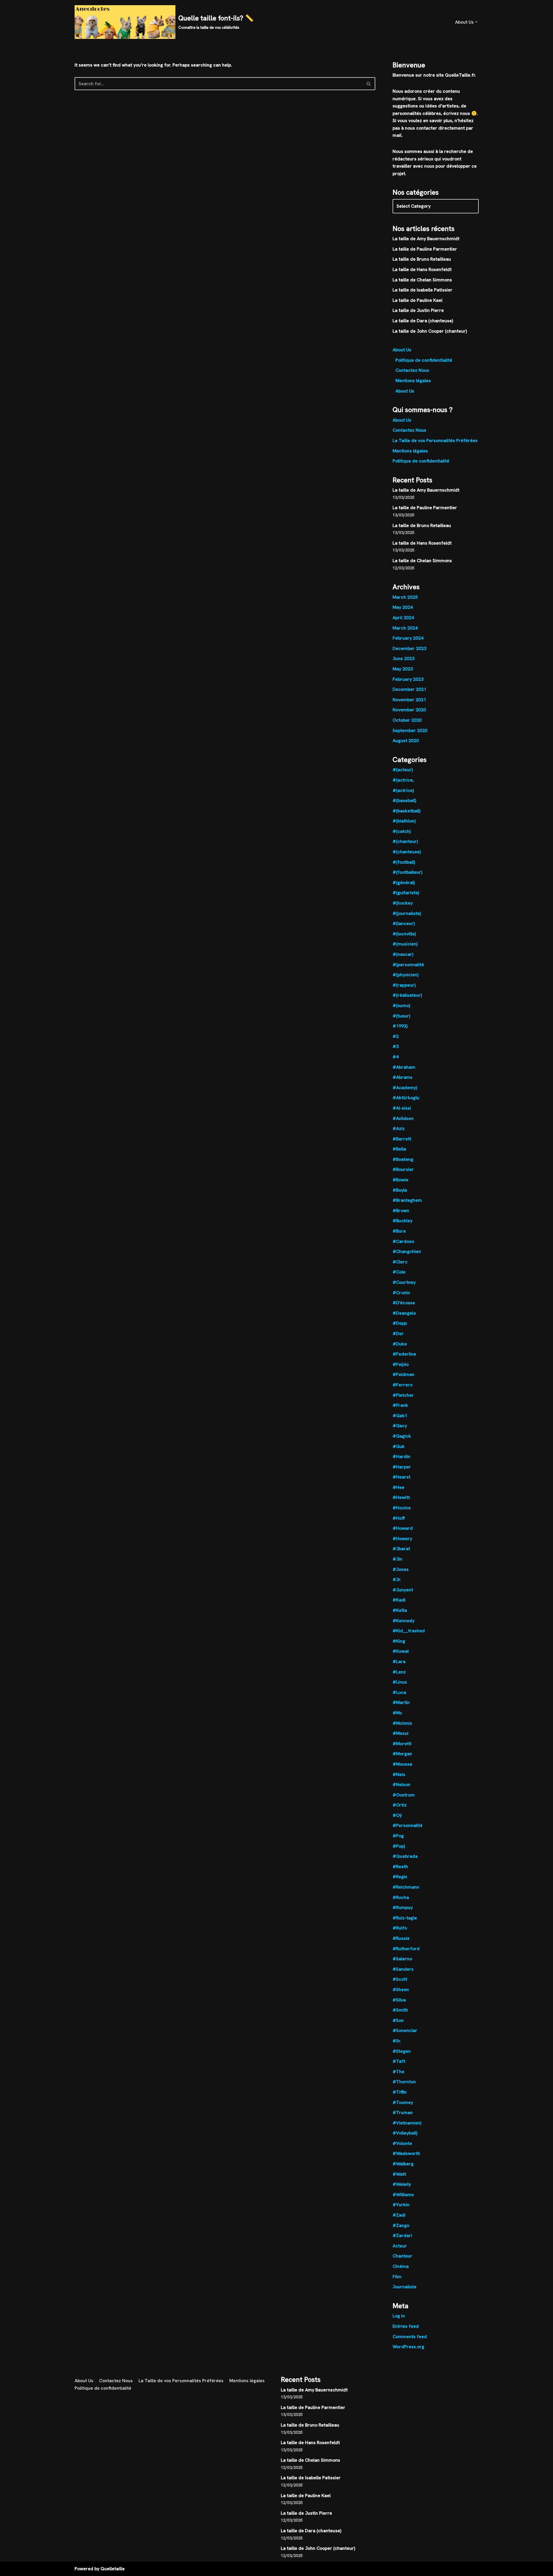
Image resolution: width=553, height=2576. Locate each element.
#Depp (400, 1323)
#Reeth (400, 1867)
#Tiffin (400, 2092)
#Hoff (399, 1518)
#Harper (402, 1467)
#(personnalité (408, 965)
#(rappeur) (404, 985)
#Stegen (402, 2051)
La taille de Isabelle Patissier (423, 290)
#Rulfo (400, 1928)
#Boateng (403, 1159)
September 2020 (410, 730)
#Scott (400, 1979)
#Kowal (401, 1651)
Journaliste (405, 2287)
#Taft (399, 2061)
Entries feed (406, 2326)
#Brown (401, 1211)
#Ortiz (400, 1805)
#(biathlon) (404, 821)
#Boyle (400, 1190)
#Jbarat (401, 1549)
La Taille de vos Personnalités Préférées (435, 440)
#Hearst (402, 1477)
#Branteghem (407, 1200)
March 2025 (405, 597)
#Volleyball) (405, 2133)
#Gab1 (400, 1416)
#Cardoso (403, 1241)
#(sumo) (401, 1005)
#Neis (399, 1774)
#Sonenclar (405, 2030)
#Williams (403, 2195)
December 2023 (409, 648)
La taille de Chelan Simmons (422, 280)
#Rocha (401, 1897)
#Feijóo (401, 1364)
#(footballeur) (407, 872)
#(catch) (402, 831)
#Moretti (402, 1744)
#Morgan (402, 1754)
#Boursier (403, 1169)
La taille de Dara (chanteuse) (423, 321)
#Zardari (402, 2235)
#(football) (404, 862)
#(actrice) (403, 790)
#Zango (401, 2225)
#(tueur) (401, 1016)
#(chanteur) (405, 841)
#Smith (400, 2010)
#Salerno (402, 1959)
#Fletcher (403, 1395)
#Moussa (402, 1764)
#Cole (399, 1272)
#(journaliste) (407, 913)
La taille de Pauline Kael (417, 300)
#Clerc (400, 1262)
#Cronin (401, 1293)
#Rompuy (403, 1907)
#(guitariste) (406, 893)
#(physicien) (406, 975)
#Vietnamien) (407, 2123)
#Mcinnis (402, 1723)
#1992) (400, 1026)
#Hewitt (401, 1497)
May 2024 (403, 607)
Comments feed (410, 2337)
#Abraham (404, 1067)
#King (399, 1641)
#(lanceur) (404, 923)
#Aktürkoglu (406, 1098)
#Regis (400, 1877)
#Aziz (399, 1128)
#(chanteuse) (407, 852)
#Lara (399, 1662)
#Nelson (402, 1784)
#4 (396, 1057)
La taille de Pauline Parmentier (425, 249)
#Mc (397, 1713)
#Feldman (404, 1374)
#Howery (402, 1539)
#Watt (399, 2174)
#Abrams (403, 1077)
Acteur (400, 2246)
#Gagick (402, 1436)
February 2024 (408, 638)
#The (398, 2072)
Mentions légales (413, 381)
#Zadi (399, 2215)
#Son (398, 2020)
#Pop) (399, 1846)
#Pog (398, 1836)
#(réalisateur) (407, 995)
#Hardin (402, 1456)
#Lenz (399, 1672)
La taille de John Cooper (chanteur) (430, 331)
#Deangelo (404, 1313)
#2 (396, 1036)
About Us (402, 350)
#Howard (403, 1528)
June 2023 (404, 658)
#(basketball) (407, 811)
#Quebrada (405, 1856)
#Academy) (405, 1088)
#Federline (404, 1354)
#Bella (399, 1149)
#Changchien (407, 1251)
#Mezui (400, 1733)
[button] (476, 22)
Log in (399, 2316)
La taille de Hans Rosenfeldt (422, 269)
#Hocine (402, 1508)
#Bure (399, 1231)
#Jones (401, 1569)
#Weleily (402, 2184)
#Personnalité (408, 1825)
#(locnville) (404, 934)
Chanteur (403, 2256)
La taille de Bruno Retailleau (422, 259)
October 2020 (407, 720)
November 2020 (409, 710)
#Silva (399, 2000)
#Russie (401, 1938)
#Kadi (399, 1600)
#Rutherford (406, 1949)
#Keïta (400, 1610)
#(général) (404, 883)
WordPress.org (408, 2347)
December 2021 (409, 689)
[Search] (369, 84)
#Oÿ (397, 1815)
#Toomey (403, 2102)
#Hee (398, 1487)
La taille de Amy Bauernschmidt (426, 239)
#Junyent (403, 1590)
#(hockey (403, 903)
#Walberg (403, 2164)
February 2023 (408, 679)
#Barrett (402, 1139)
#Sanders (403, 1969)
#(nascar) (403, 954)
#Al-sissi (402, 1108)
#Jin (397, 1559)
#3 (396, 1046)
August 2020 (406, 741)
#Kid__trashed (409, 1631)
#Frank (400, 1405)
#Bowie (400, 1180)
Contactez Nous (412, 370)
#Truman (403, 2112)
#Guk (399, 1446)
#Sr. (397, 2041)
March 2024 (405, 628)
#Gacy (400, 1426)
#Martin (401, 1702)
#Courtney (404, 1282)
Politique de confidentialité (424, 360)
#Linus (400, 1682)
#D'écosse (404, 1303)
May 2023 (403, 669)
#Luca (399, 1692)
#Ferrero (403, 1385)
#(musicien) (405, 944)
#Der (398, 1334)
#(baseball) (404, 800)
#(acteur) (403, 770)
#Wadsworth (406, 2153)
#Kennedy (404, 1621)
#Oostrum (404, 1795)
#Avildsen (403, 1118)
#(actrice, (403, 780)
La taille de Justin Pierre (418, 310)
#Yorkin (401, 2205)
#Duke (400, 1344)
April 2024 (403, 618)
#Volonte (402, 2143)
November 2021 (409, 700)
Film (397, 2277)
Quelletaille (113, 2569)
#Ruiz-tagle (405, 1918)
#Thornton (404, 2082)
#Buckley (403, 1221)
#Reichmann (406, 1887)
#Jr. (397, 1579)
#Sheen (401, 1990)
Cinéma (401, 2266)
